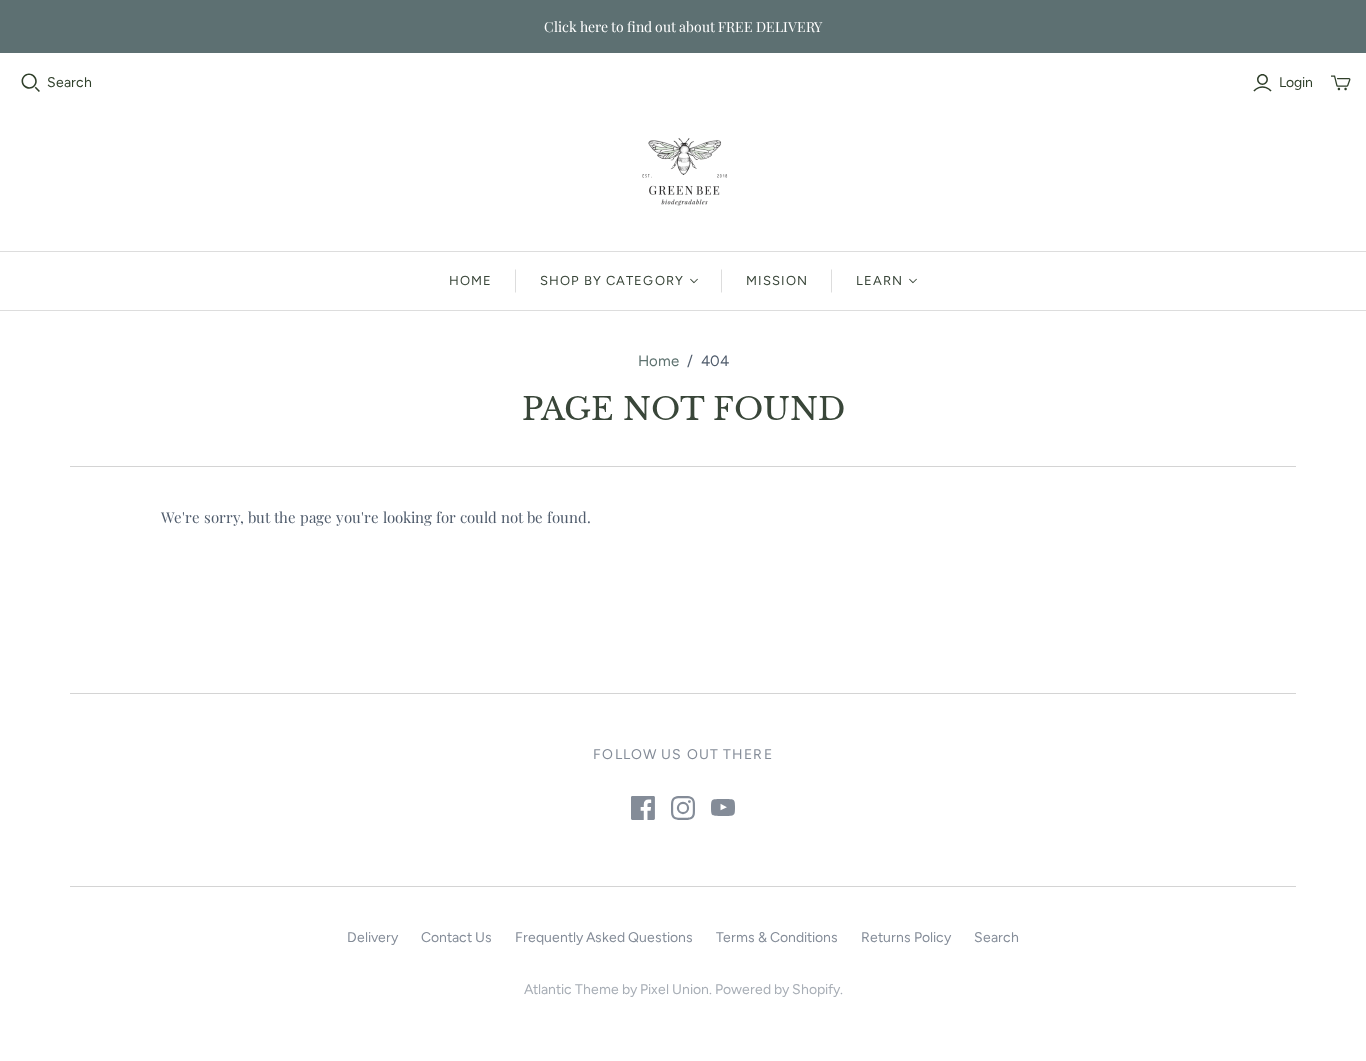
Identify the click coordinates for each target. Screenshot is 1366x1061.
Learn (879, 280)
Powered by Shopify (777, 989)
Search (69, 82)
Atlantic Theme (571, 989)
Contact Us (456, 937)
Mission (777, 280)
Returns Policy (906, 937)
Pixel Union (674, 989)
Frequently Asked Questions (604, 937)
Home (470, 280)
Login (1296, 82)
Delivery (372, 937)
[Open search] (31, 83)
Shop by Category (612, 280)
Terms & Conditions (777, 937)
